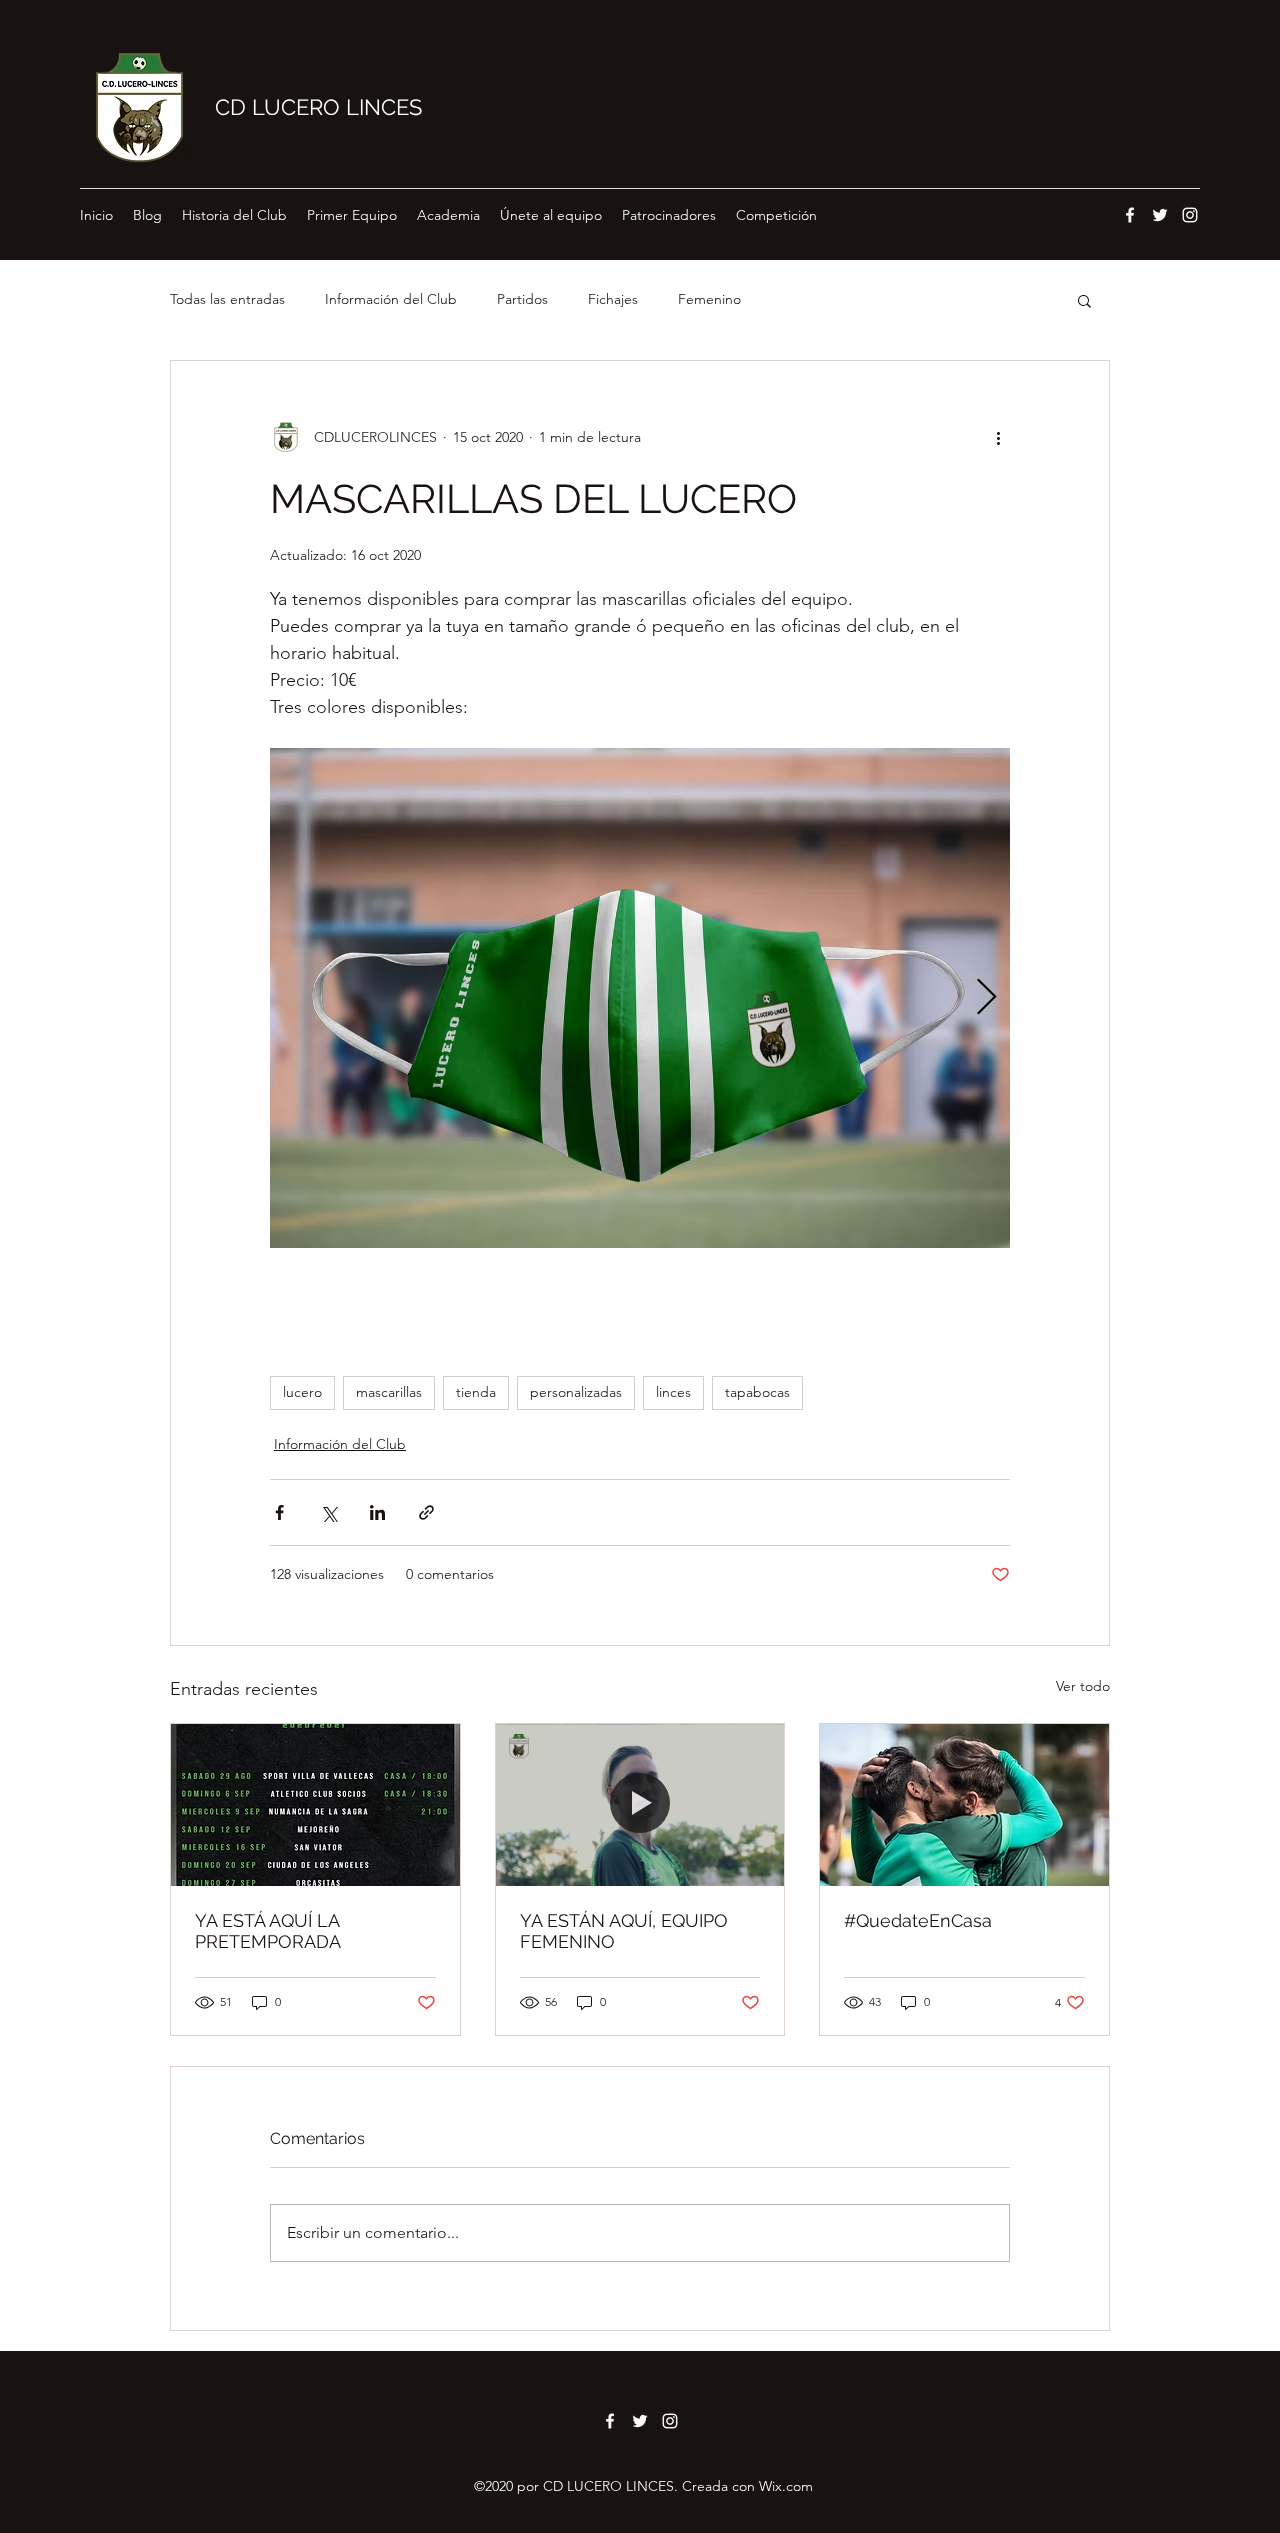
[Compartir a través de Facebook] (279, 1512)
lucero (302, 1392)
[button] (1084, 300)
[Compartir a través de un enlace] (426, 1512)
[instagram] (1190, 215)
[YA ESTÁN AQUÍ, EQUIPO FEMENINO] (640, 1805)
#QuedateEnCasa (918, 1920)
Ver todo (1083, 1686)
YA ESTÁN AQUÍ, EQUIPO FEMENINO (624, 1931)
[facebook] (1130, 215)
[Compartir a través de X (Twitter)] (328, 1512)
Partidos (522, 299)
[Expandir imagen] (640, 998)
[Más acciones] (998, 437)
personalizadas (576, 1392)
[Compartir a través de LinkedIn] (377, 1512)
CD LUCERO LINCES (318, 107)
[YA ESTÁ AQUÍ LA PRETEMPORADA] (315, 1805)
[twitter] (1160, 215)
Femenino (709, 299)
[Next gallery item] (986, 998)
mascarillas (389, 1392)
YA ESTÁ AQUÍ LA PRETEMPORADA (268, 1931)
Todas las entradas (227, 299)
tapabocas (757, 1392)
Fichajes (613, 299)
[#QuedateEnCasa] (964, 1805)
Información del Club (391, 299)
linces (673, 1392)
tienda (476, 1392)
